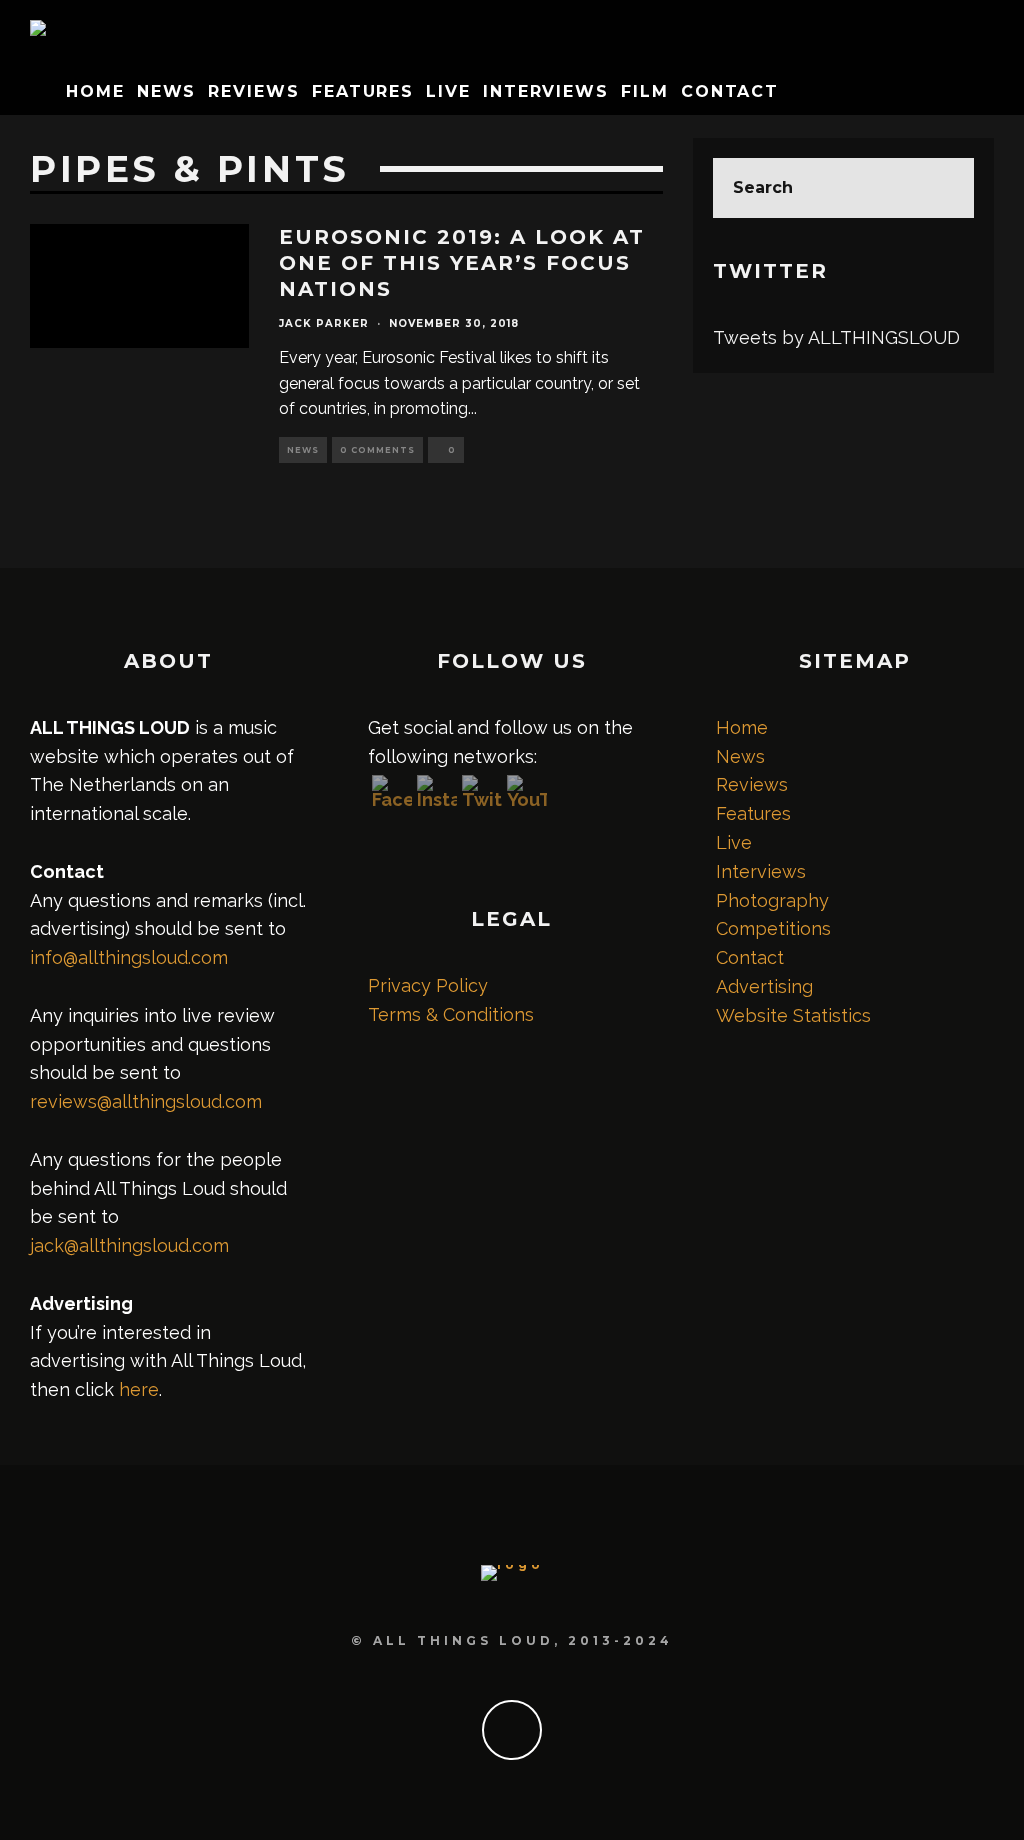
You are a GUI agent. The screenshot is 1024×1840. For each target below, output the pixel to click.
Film (645, 91)
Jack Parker (324, 323)
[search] (944, 188)
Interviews (546, 91)
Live (448, 91)
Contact (730, 91)
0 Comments (377, 450)
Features (363, 91)
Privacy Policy (428, 985)
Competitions (773, 928)
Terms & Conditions (451, 1014)
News (167, 91)
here (139, 1389)
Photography (772, 900)
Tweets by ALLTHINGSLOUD (836, 337)
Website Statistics (793, 1015)
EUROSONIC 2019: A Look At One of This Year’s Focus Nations (462, 263)
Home (95, 91)
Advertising (764, 986)
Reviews (253, 91)
